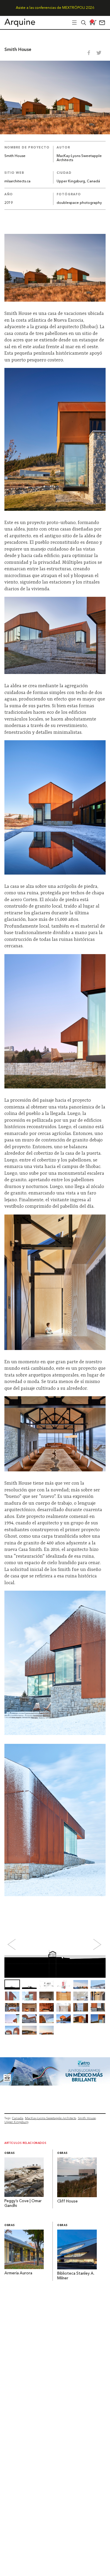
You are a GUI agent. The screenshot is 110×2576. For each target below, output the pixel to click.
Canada (18, 2118)
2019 (9, 203)
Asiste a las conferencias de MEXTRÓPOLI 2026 (55, 8)
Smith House (87, 2118)
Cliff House (67, 2201)
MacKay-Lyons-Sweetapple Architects (50, 2118)
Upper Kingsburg (16, 2122)
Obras (10, 2153)
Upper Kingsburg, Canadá (78, 181)
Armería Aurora (18, 2273)
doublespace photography (79, 203)
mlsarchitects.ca (17, 181)
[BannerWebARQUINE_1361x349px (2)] (55, 2084)
